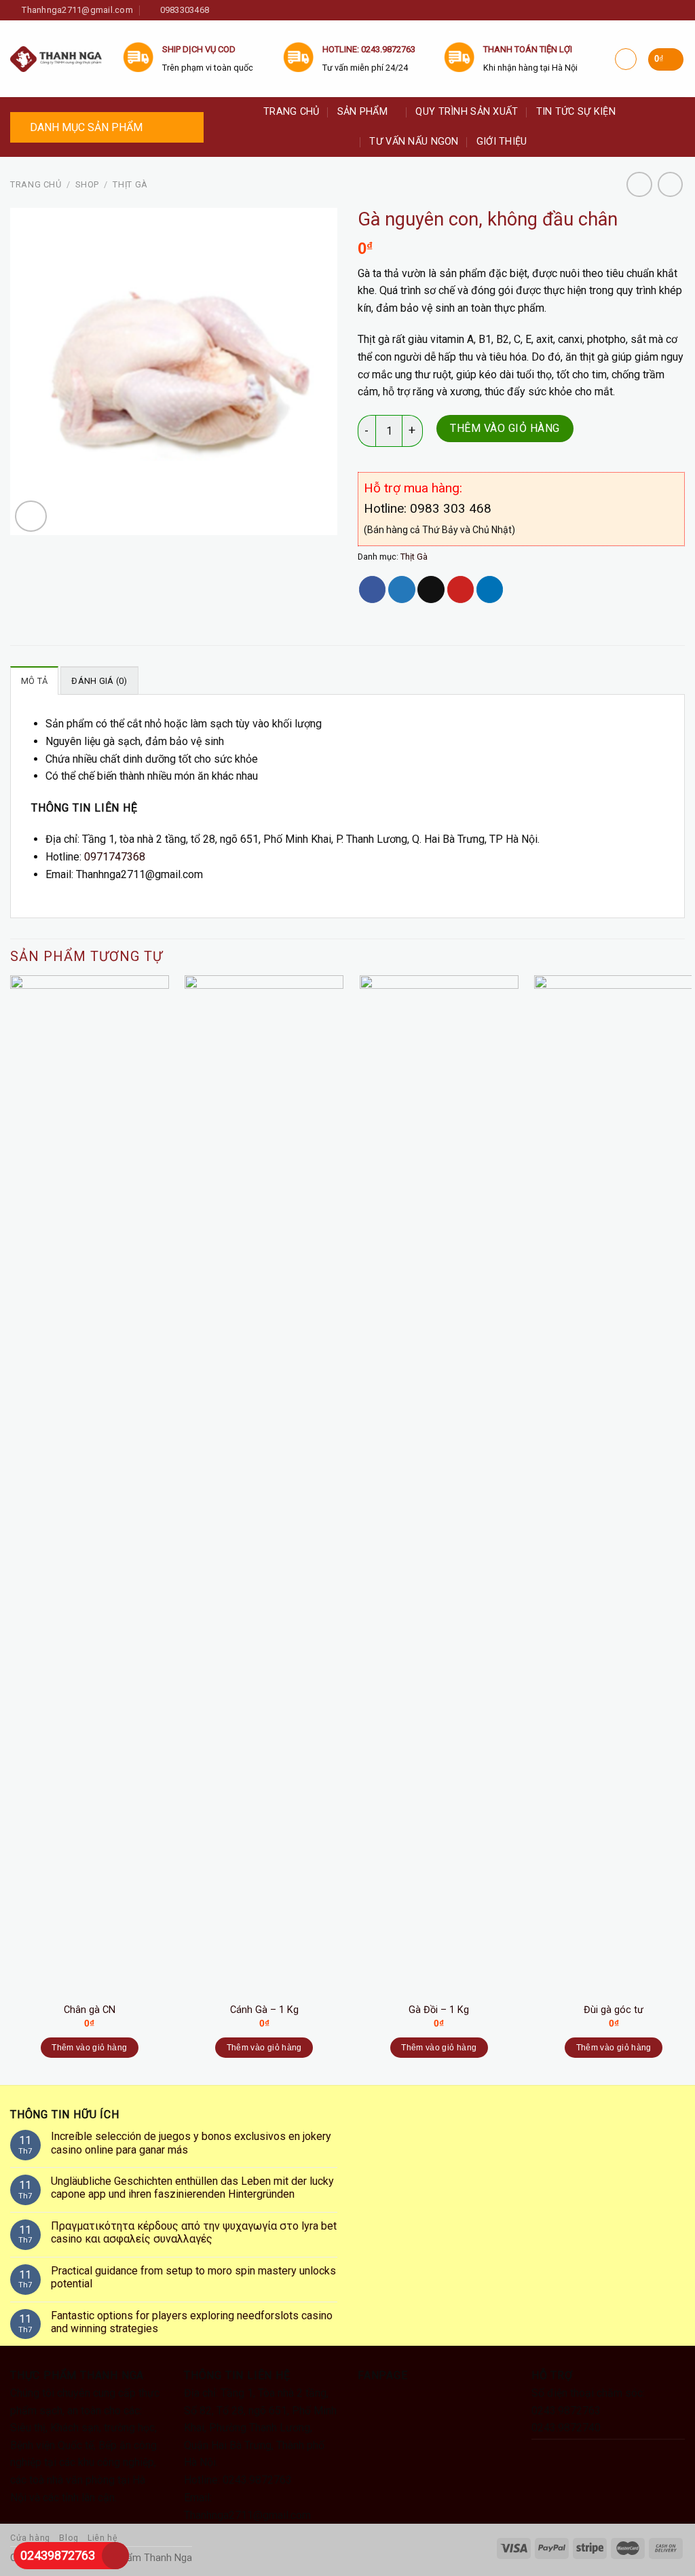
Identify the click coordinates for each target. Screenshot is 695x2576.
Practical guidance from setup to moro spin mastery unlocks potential (193, 2277)
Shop (87, 184)
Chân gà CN (90, 2010)
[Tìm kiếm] (679, 127)
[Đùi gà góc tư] (614, 1485)
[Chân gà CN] (90, 1485)
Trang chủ (292, 112)
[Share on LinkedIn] (490, 589)
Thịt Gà (130, 184)
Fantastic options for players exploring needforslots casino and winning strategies (192, 2322)
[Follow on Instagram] (239, 11)
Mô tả (34, 681)
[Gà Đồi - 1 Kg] (439, 1485)
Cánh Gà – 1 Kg (264, 2010)
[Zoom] (31, 516)
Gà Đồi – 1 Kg (439, 2010)
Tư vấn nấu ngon (414, 142)
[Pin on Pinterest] (461, 589)
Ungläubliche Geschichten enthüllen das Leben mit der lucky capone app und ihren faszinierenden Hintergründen (192, 2188)
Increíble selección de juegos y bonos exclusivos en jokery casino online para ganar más (191, 2143)
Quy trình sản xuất (467, 112)
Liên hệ (102, 2538)
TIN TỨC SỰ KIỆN (576, 112)
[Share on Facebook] (372, 589)
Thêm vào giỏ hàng (505, 428)
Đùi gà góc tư (614, 2010)
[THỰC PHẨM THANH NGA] (56, 59)
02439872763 (58, 2555)
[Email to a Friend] (431, 589)
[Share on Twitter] (401, 589)
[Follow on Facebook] (224, 11)
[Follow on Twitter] (254, 11)
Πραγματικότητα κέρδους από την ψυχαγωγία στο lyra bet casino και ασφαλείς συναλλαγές (194, 2232)
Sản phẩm (362, 112)
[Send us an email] (269, 11)
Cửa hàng (30, 2538)
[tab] (34, 681)
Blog (69, 2538)
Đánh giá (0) (99, 681)
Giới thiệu (502, 142)
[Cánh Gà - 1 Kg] (264, 1485)
